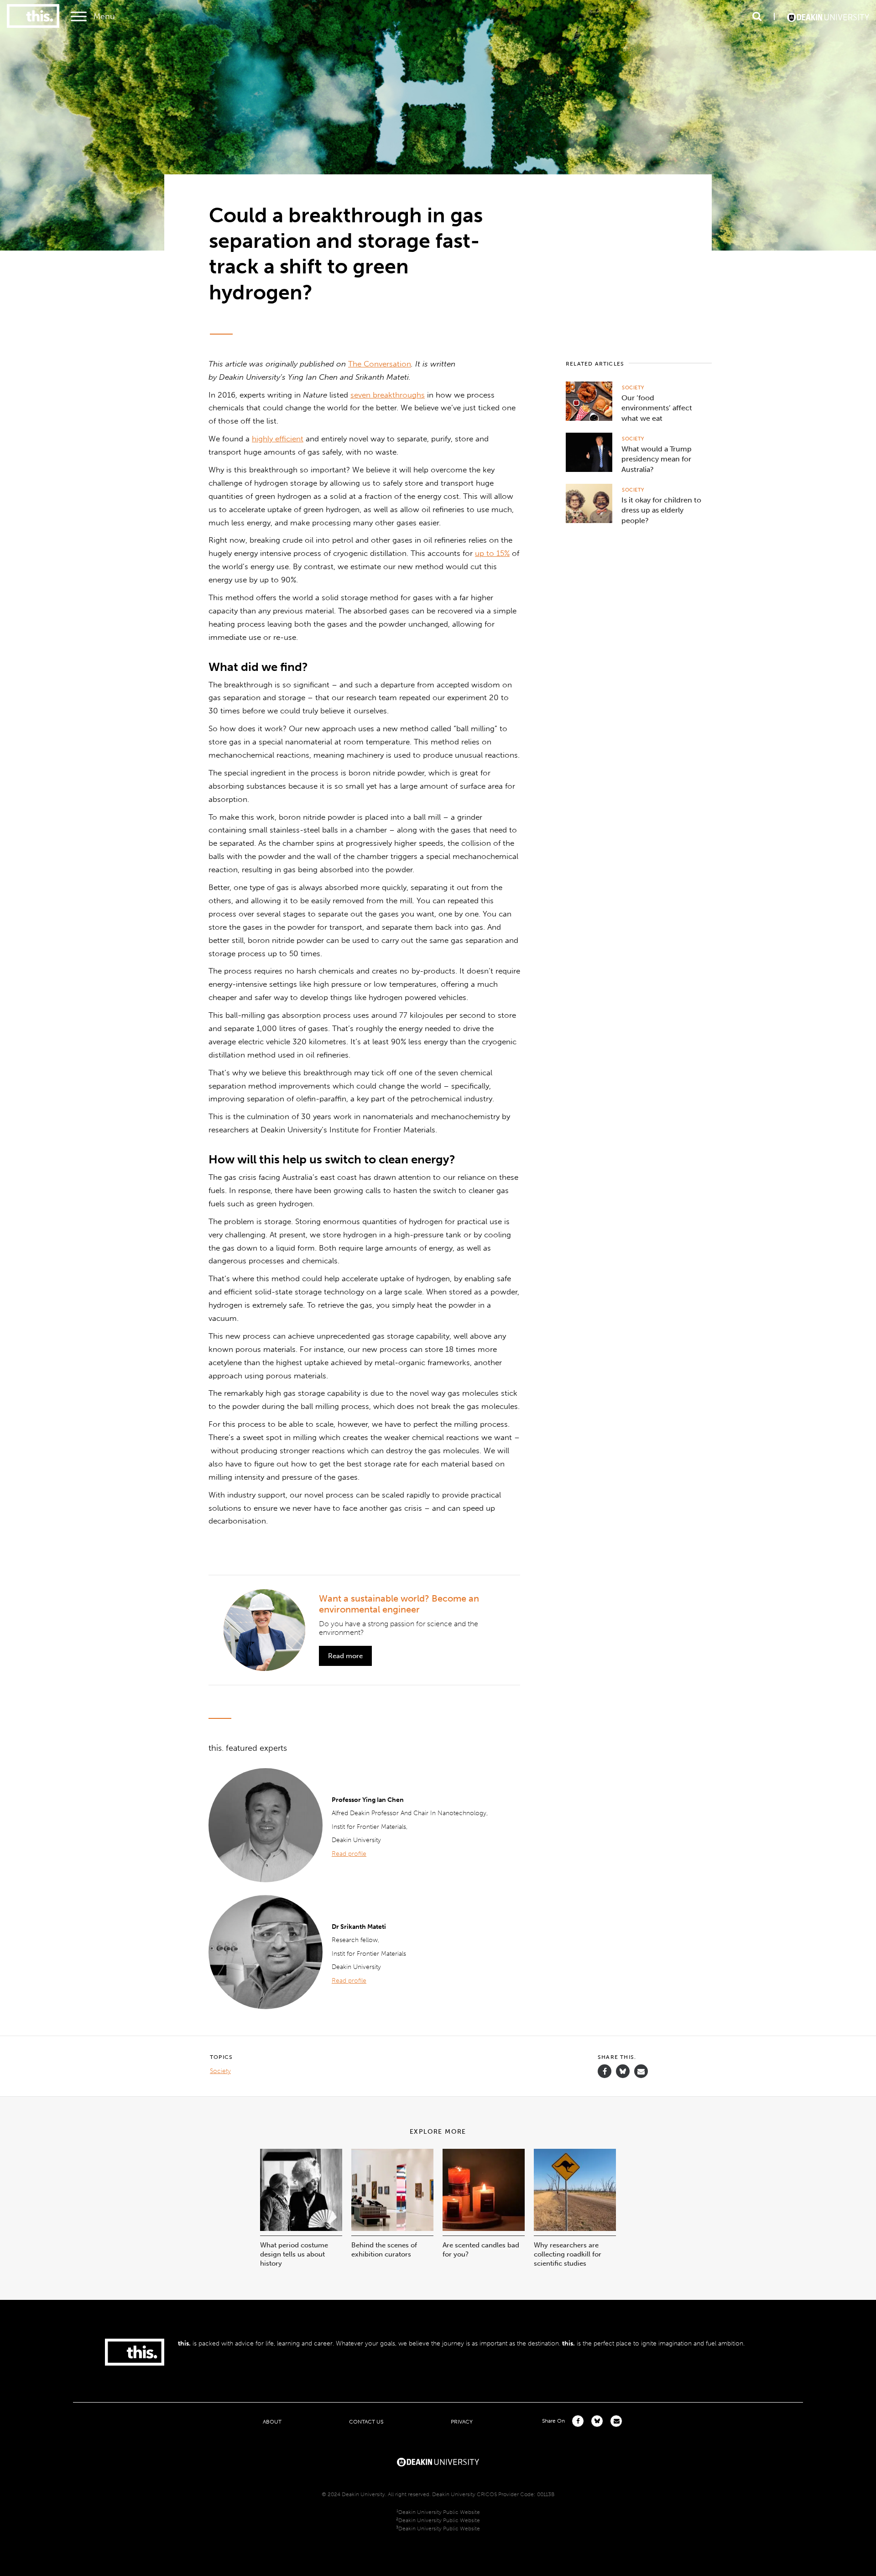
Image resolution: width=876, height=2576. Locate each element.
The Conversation (380, 364)
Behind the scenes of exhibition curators (384, 2250)
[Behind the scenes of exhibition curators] (392, 2228)
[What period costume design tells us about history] (301, 2228)
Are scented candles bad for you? (481, 2250)
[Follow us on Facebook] (605, 2071)
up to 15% (492, 553)
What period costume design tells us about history (294, 2254)
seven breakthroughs (388, 395)
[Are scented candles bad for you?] (484, 2228)
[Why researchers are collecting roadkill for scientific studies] (575, 2228)
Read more (345, 1656)
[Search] (757, 16)
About (272, 2422)
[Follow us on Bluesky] (623, 2076)
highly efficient (278, 439)
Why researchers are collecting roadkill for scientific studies (568, 2254)
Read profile (349, 1854)
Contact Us (366, 2422)
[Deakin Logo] (828, 16)
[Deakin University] (438, 2461)
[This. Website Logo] (33, 17)
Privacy (462, 2422)
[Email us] (641, 2071)
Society (633, 388)
